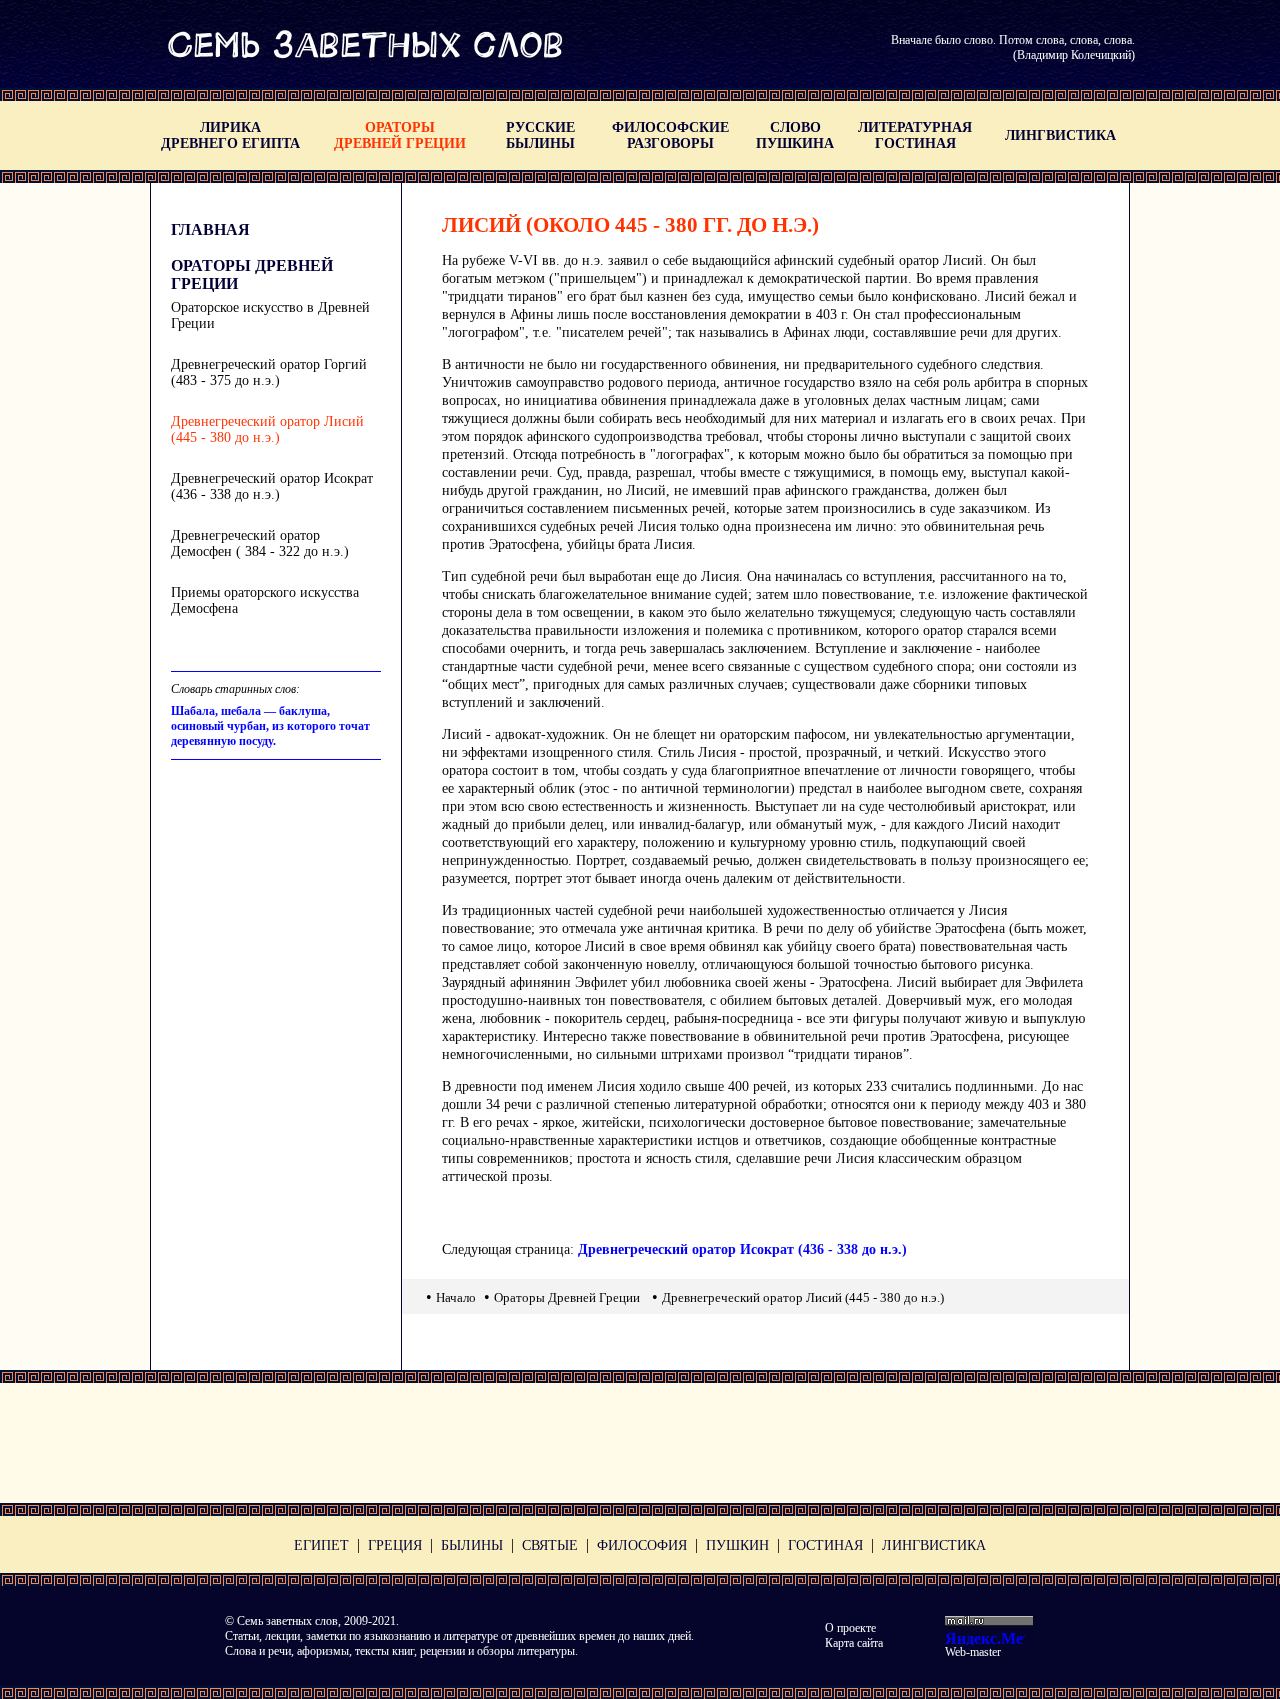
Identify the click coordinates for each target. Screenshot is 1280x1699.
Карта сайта (854, 1643)
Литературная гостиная (915, 135)
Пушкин (737, 1545)
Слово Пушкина (795, 135)
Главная (210, 229)
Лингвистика (1060, 135)
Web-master (973, 1652)
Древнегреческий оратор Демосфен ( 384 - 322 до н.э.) (260, 543)
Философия (642, 1545)
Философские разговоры (670, 135)
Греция (395, 1545)
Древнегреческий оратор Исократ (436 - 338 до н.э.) (272, 486)
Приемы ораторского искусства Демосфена (265, 600)
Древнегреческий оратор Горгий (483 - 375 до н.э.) (269, 372)
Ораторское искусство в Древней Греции (270, 315)
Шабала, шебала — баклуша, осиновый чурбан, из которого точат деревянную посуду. (270, 726)
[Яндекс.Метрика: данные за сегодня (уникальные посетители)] (985, 1637)
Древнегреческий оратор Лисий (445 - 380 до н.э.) (267, 429)
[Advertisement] (640, 1443)
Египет (321, 1545)
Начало (456, 1297)
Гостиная (825, 1545)
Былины (472, 1545)
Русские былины (540, 135)
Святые (550, 1545)
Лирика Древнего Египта (230, 135)
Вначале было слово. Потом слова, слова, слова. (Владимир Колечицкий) (1013, 47)
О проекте (850, 1628)
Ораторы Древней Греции (400, 135)
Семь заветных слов (287, 1621)
